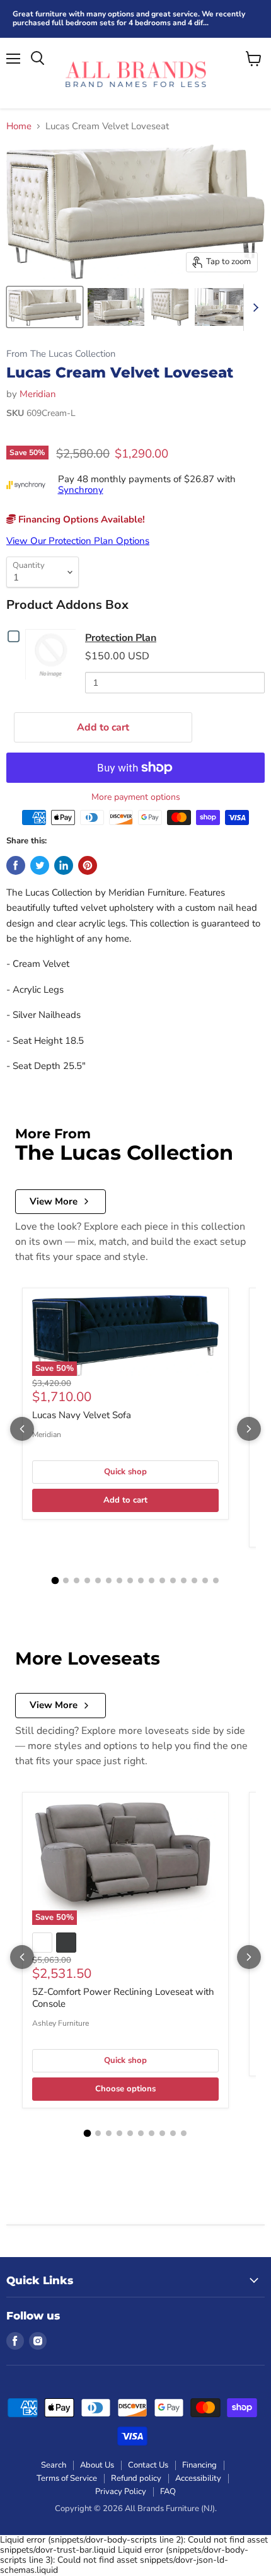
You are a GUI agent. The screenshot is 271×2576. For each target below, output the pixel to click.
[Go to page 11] (162, 1580)
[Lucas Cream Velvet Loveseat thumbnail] (45, 307)
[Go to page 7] (119, 1580)
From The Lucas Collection (61, 354)
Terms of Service (67, 2478)
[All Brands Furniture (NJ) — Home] (135, 73)
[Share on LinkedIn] (64, 865)
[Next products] (249, 1429)
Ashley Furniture (61, 2023)
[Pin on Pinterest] (88, 865)
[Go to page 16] (216, 1580)
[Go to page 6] (109, 1580)
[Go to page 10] (152, 1580)
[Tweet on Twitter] (40, 865)
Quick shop (125, 1472)
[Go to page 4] (87, 1580)
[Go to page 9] (141, 1580)
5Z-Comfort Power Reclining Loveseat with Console (123, 1998)
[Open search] (37, 59)
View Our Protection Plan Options (78, 541)
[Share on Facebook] (16, 865)
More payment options (136, 797)
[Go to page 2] (66, 1580)
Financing (199, 2465)
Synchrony (81, 490)
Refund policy (136, 2478)
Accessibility (198, 2478)
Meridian (38, 394)
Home (19, 126)
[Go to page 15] (205, 1580)
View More (54, 1201)
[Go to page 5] (98, 1580)
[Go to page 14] (194, 1580)
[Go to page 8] (130, 1580)
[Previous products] (22, 1429)
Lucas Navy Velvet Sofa (82, 1415)
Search (54, 2465)
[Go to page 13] (184, 1580)
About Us (97, 2465)
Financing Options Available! (80, 519)
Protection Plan (121, 638)
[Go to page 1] (55, 1580)
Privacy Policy (121, 2492)
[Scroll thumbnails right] (253, 308)
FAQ (168, 2492)
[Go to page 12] (173, 1580)
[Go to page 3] (77, 1580)
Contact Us (148, 2465)
